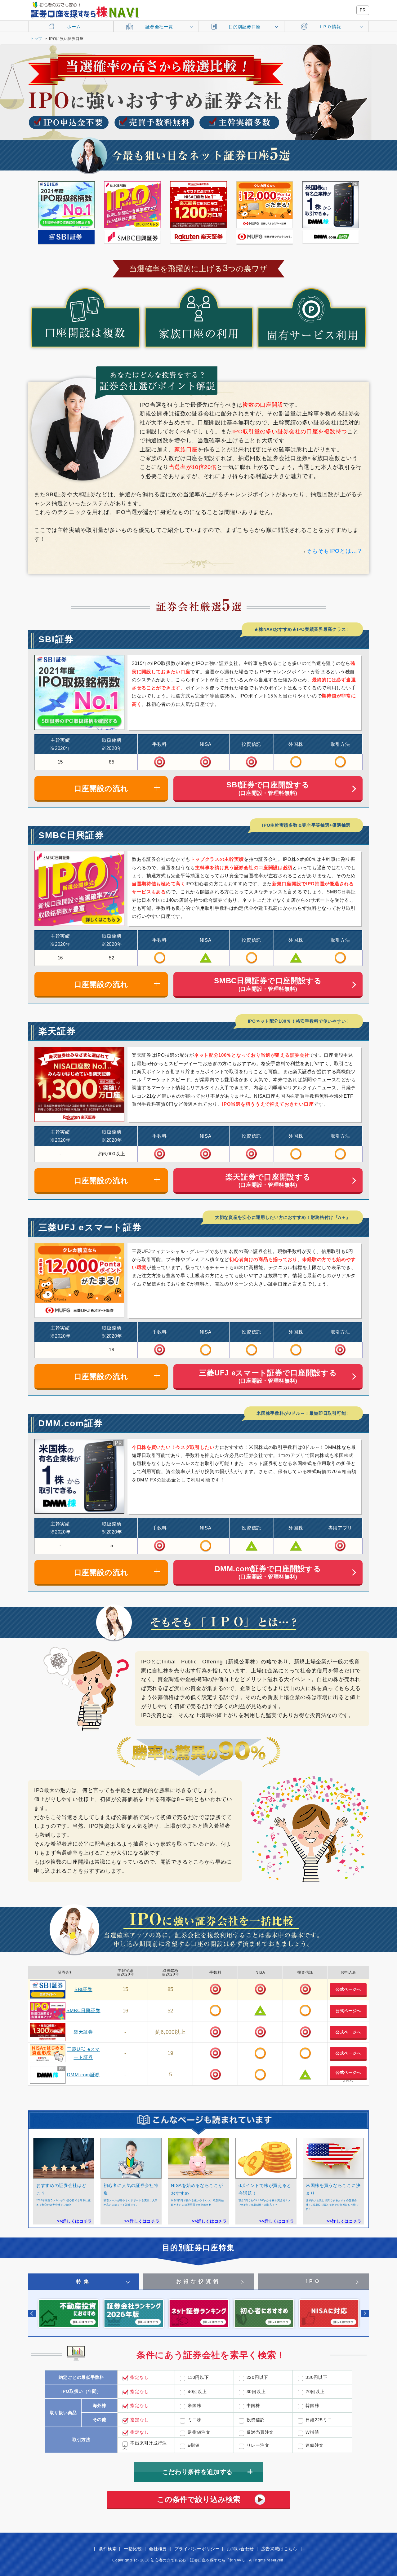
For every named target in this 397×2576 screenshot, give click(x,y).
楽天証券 (57, 1031)
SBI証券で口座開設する (268, 788)
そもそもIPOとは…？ (335, 551)
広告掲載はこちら (279, 2549)
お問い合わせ (240, 2549)
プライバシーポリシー (197, 2549)
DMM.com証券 (71, 1423)
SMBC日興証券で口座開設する (268, 984)
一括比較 (133, 2549)
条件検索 (108, 2549)
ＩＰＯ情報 (330, 27)
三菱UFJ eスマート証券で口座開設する (268, 1376)
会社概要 (158, 2549)
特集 (84, 2281)
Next (365, 2313)
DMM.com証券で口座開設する (268, 1572)
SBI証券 (56, 639)
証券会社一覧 (159, 27)
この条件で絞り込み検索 (199, 2499)
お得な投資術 (198, 2281)
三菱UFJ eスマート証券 (90, 1227)
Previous (32, 2313)
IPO (313, 2281)
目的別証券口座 (245, 27)
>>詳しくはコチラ (75, 2221)
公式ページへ (348, 1989)
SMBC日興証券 (71, 835)
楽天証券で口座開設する (268, 1180)
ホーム (74, 27)
